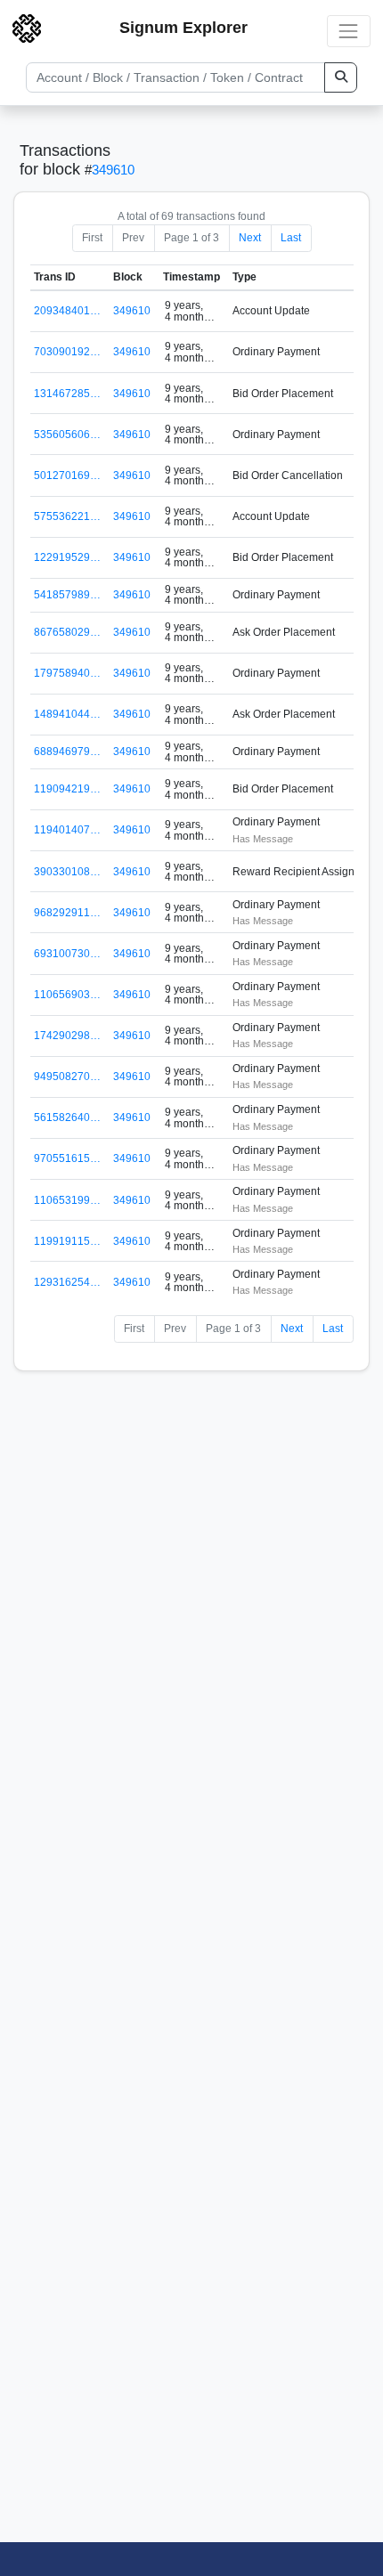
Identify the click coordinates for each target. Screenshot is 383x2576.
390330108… (67, 872)
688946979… (67, 752)
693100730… (67, 954)
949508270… (67, 1077)
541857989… (67, 595)
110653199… (67, 1200)
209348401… (67, 311)
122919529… (67, 557)
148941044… (67, 714)
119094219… (67, 789)
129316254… (67, 1282)
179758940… (67, 673)
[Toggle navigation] (349, 31)
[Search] (341, 77)
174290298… (67, 1036)
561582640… (67, 1117)
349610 (113, 170)
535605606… (67, 435)
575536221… (67, 516)
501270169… (67, 475)
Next (250, 238)
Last (291, 238)
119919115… (67, 1241)
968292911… (67, 913)
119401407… (67, 830)
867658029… (67, 632)
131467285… (67, 394)
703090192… (67, 352)
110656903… (67, 995)
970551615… (67, 1158)
